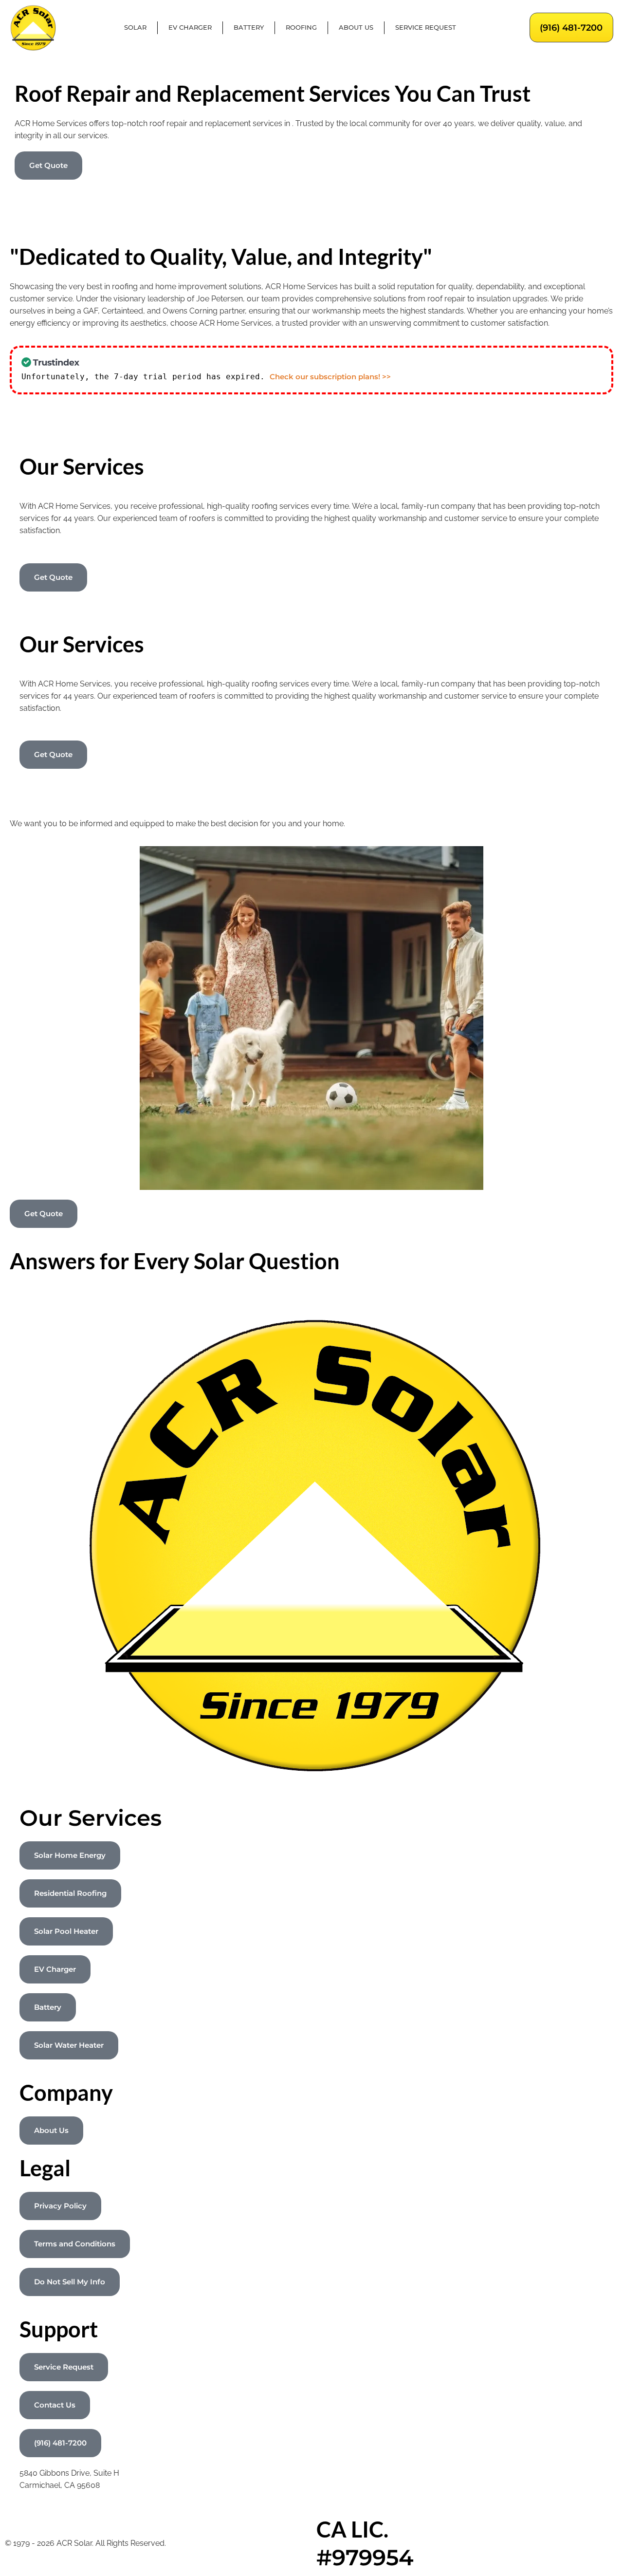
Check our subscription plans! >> (330, 377)
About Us (356, 28)
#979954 (365, 2557)
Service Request (426, 28)
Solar (135, 28)
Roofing (301, 28)
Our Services (91, 1818)
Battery (249, 28)
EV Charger (190, 28)
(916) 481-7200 (571, 28)
